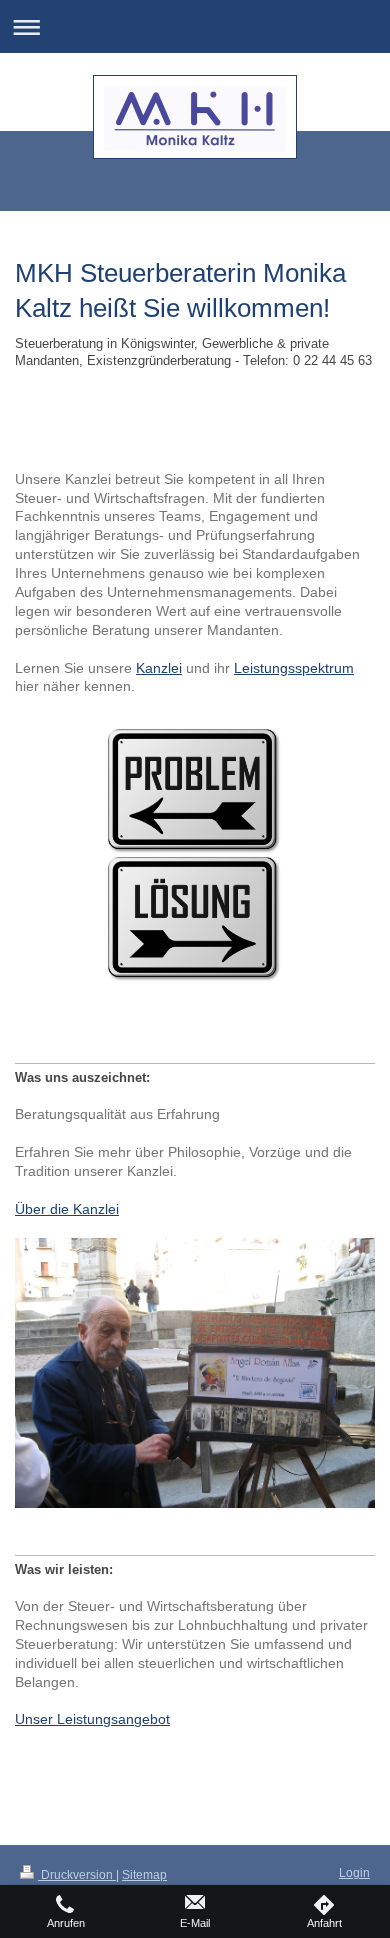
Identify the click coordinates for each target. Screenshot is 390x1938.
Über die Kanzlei (67, 1209)
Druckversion (77, 1875)
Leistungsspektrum (294, 668)
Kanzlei (159, 668)
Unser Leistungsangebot (92, 1719)
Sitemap (144, 1875)
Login (354, 1873)
